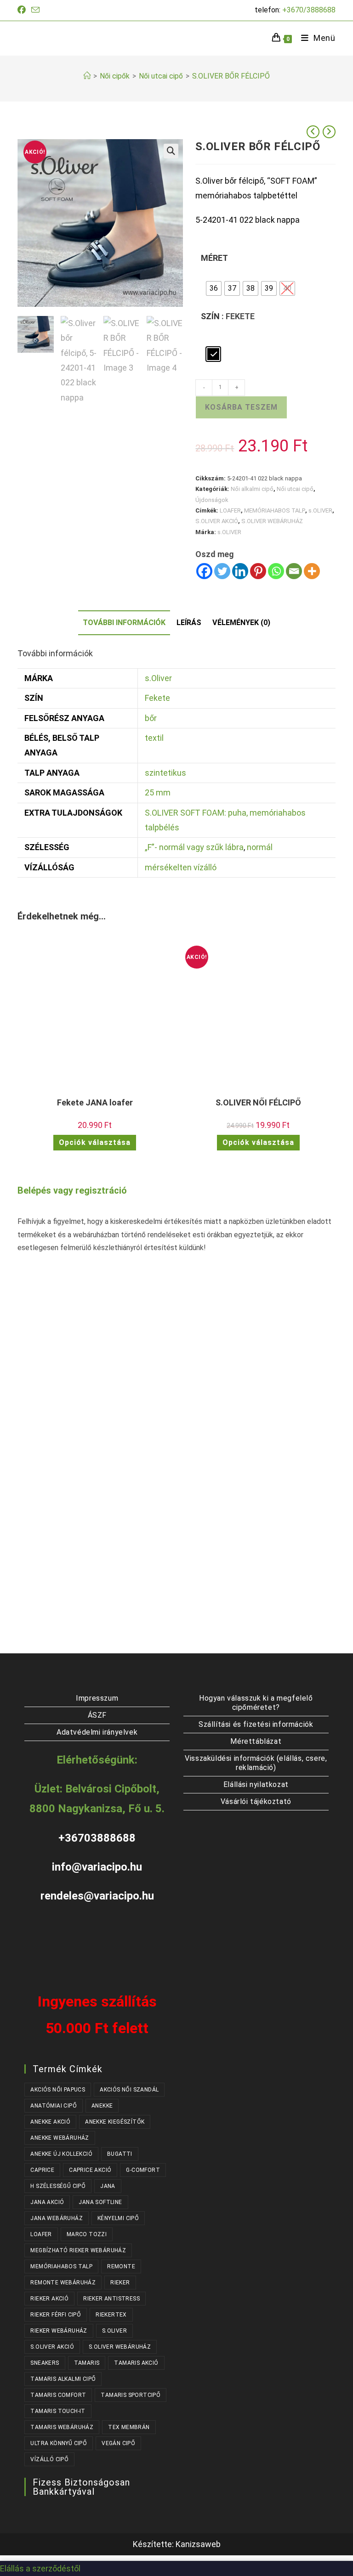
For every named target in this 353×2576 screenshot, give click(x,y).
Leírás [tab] (189, 623)
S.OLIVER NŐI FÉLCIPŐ (258, 1102)
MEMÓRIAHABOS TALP (275, 510)
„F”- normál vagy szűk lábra (194, 847)
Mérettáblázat (256, 1741)
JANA (108, 2186)
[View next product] (329, 132)
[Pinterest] (258, 571)
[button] (171, 151)
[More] (312, 571)
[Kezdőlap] (87, 76)
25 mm (158, 792)
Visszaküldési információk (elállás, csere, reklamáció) (256, 1763)
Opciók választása (95, 1142)
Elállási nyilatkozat (256, 1784)
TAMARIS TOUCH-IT (58, 2411)
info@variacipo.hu (97, 1867)
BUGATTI (120, 2154)
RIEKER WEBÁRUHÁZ (59, 2331)
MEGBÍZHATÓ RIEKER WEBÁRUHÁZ (78, 2250)
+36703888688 (97, 1838)
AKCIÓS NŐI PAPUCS (58, 2090)
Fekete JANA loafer (95, 1102)
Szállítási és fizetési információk (256, 1724)
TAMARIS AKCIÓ (136, 2363)
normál (260, 847)
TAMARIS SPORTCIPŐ (131, 2395)
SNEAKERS (45, 2363)
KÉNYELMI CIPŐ (118, 2218)
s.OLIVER (320, 510)
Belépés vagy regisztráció (72, 1190)
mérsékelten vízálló (181, 867)
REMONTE (121, 2266)
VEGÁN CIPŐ (118, 2443)
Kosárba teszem (241, 407)
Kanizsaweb (198, 2544)
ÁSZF (97, 1715)
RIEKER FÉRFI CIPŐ (56, 2315)
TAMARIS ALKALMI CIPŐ (63, 2379)
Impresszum (97, 1698)
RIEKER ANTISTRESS (111, 2299)
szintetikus (165, 773)
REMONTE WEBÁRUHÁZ (63, 2283)
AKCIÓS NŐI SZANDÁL (129, 2090)
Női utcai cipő (295, 489)
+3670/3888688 (309, 10)
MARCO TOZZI (87, 2234)
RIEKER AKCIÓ (49, 2299)
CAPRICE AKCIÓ (90, 2170)
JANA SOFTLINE (100, 2202)
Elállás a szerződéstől (40, 2568)
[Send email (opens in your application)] (35, 10)
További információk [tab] (124, 623)
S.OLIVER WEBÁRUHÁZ (272, 521)
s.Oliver (158, 678)
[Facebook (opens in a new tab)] (23, 10)
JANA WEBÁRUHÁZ (57, 2218)
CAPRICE (42, 2170)
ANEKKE (102, 2106)
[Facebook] (204, 571)
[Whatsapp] (276, 571)
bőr (151, 718)
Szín (210, 316)
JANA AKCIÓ (47, 2202)
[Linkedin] (240, 571)
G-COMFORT (143, 2170)
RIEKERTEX (111, 2315)
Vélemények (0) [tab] (241, 623)
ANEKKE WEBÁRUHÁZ (60, 2138)
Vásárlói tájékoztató (256, 1801)
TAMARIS (87, 2363)
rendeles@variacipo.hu (97, 1896)
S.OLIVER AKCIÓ (217, 521)
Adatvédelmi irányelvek (97, 1732)
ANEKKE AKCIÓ (50, 2122)
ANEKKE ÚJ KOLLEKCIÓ (61, 2154)
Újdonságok (212, 500)
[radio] (214, 288)
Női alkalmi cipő (252, 489)
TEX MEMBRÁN (129, 2427)
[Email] (294, 571)
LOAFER (230, 510)
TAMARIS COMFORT (58, 2395)
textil (154, 738)
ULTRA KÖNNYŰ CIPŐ (59, 2443)
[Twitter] (222, 571)
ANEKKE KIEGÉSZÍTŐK (115, 2122)
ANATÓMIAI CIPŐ (54, 2106)
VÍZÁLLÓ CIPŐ (49, 2459)
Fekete (157, 698)
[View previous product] (313, 132)
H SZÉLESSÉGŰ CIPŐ (58, 2186)
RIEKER (120, 2283)
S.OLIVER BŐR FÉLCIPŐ (231, 76)
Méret (214, 258)
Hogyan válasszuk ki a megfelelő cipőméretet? (256, 1703)
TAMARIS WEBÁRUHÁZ (62, 2427)
